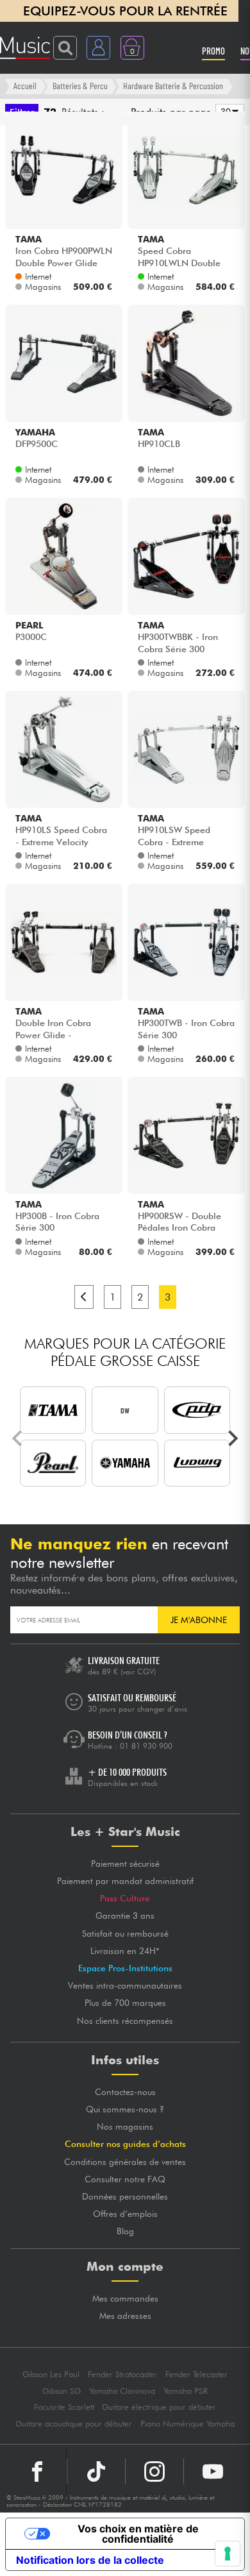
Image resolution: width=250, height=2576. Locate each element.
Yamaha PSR (186, 2391)
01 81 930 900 (146, 1746)
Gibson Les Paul (51, 2374)
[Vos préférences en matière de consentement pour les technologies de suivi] (228, 2554)
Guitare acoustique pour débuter (74, 2424)
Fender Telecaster (196, 2374)
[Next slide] (232, 1438)
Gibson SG (62, 2391)
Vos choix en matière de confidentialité (138, 2534)
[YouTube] (213, 2471)
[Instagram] (154, 2471)
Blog (125, 2231)
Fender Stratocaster (122, 2374)
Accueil (25, 86)
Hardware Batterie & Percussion (173, 86)
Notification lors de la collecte (90, 2560)
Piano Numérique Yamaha (188, 2424)
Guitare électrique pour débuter (159, 2407)
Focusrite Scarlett (64, 2407)
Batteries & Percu (80, 86)
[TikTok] (96, 2471)
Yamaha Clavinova (122, 2391)
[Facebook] (37, 2471)
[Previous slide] (18, 1438)
